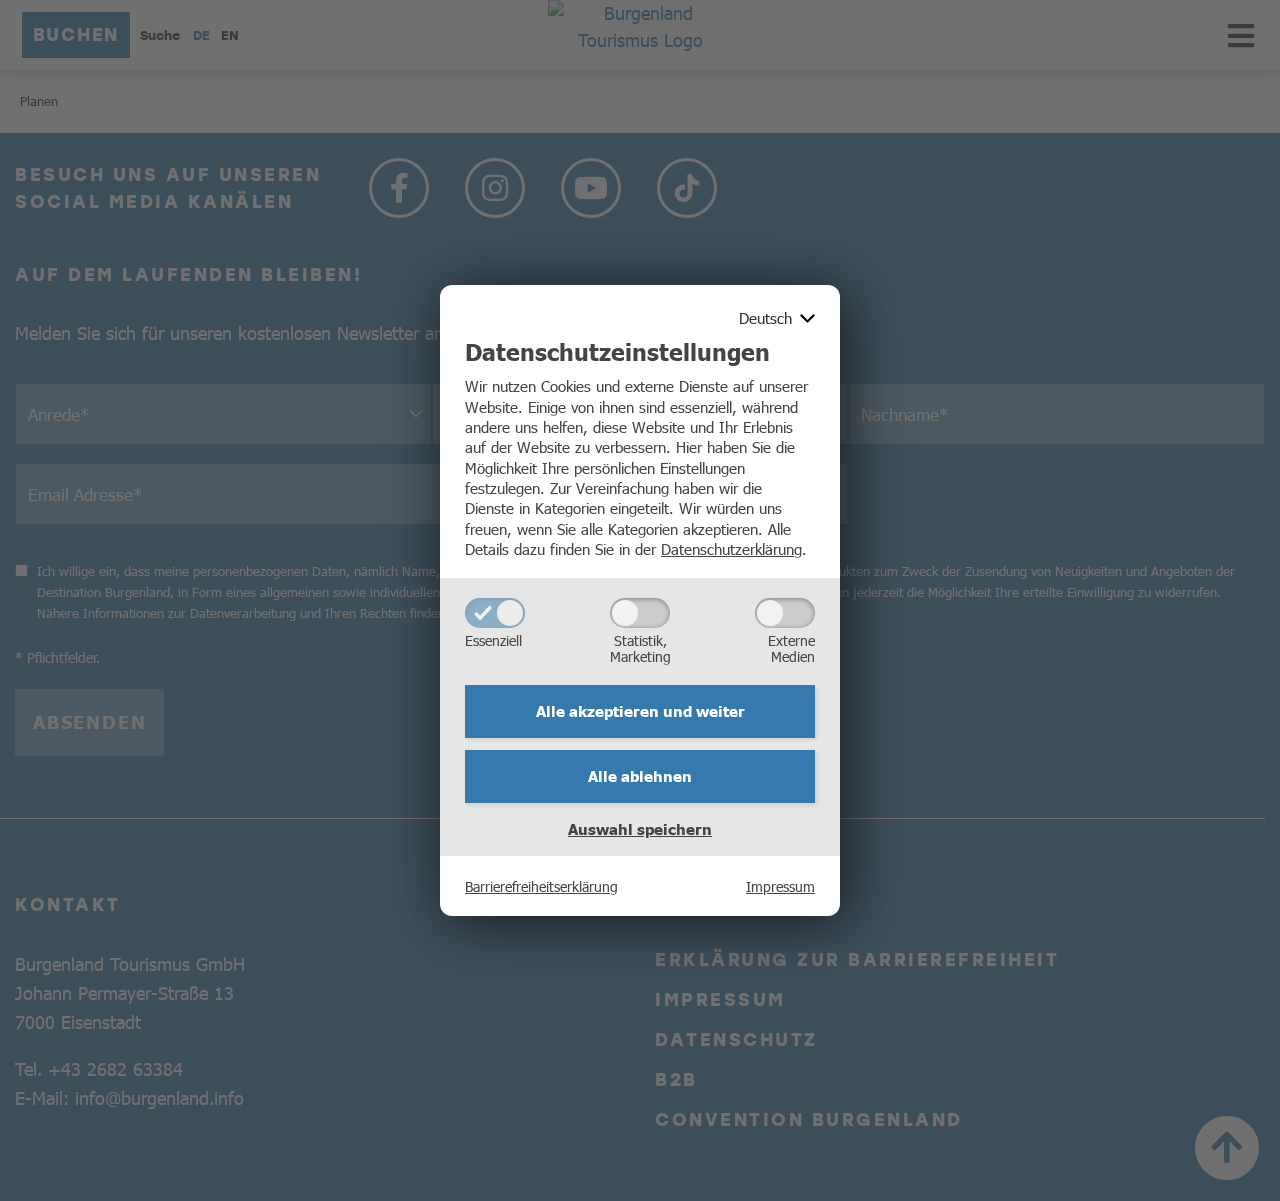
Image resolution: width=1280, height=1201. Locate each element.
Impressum (780, 886)
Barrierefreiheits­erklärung (541, 886)
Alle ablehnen (640, 776)
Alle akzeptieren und (640, 711)
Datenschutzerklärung (731, 548)
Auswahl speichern (640, 829)
